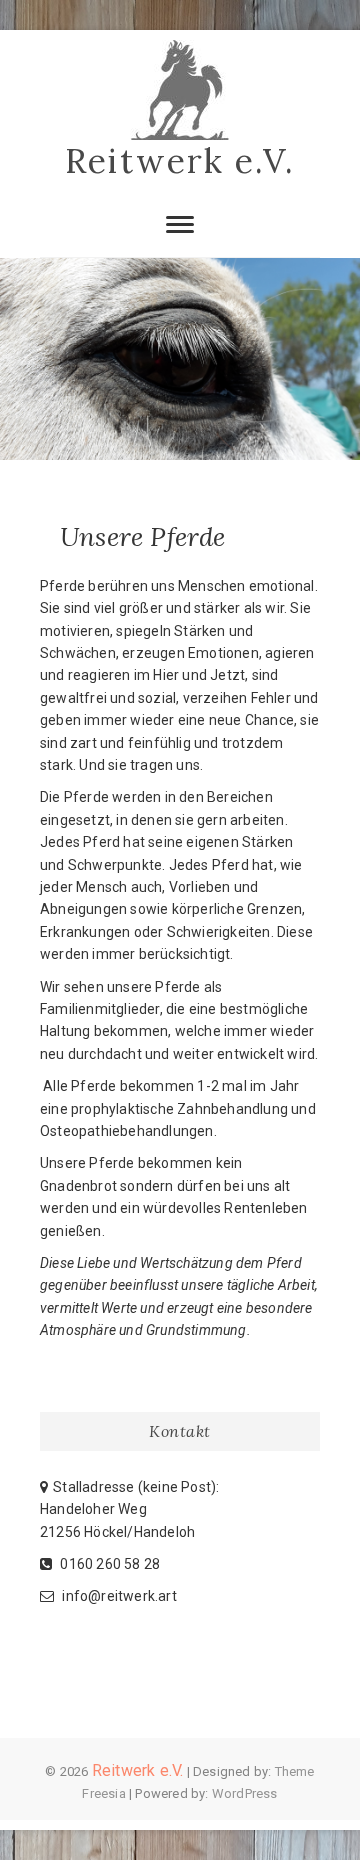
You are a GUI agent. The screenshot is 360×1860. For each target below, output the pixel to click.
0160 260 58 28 (108, 1564)
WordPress (245, 1793)
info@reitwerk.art (118, 1596)
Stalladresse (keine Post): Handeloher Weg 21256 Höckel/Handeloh (129, 1509)
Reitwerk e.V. (180, 161)
